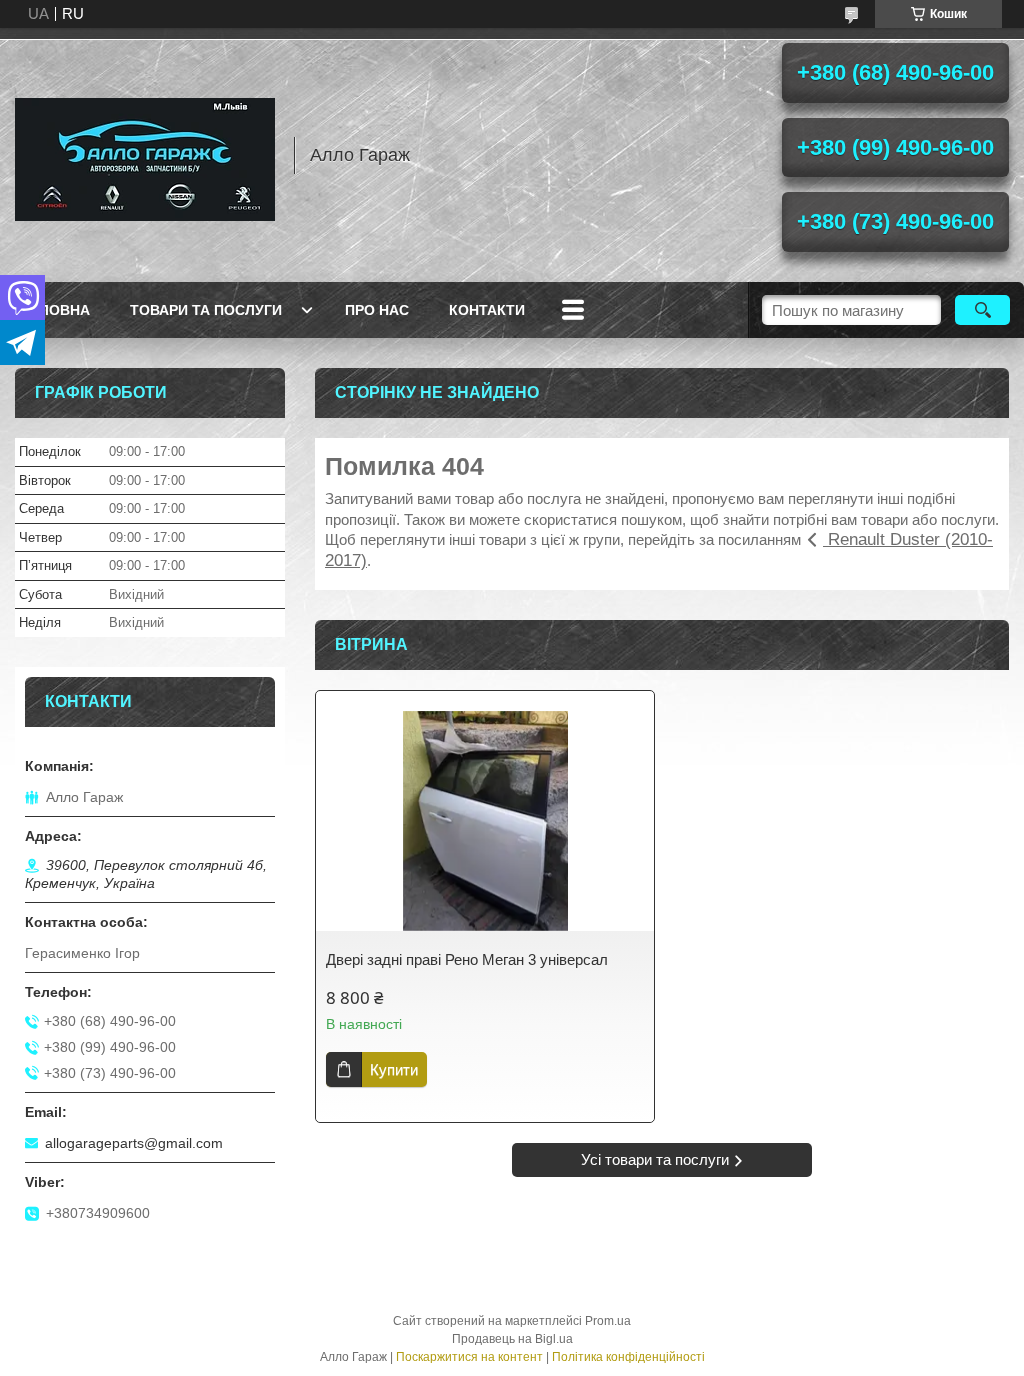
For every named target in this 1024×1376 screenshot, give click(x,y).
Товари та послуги (206, 310)
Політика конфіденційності (628, 1357)
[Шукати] (982, 310)
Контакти (487, 310)
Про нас (377, 310)
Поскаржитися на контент (469, 1357)
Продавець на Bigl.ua (512, 1339)
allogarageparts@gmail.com (134, 1143)
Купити (394, 1069)
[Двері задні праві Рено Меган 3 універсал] (485, 821)
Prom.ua (608, 1321)
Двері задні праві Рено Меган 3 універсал (467, 959)
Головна (55, 310)
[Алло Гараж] (145, 155)
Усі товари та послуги (655, 1159)
